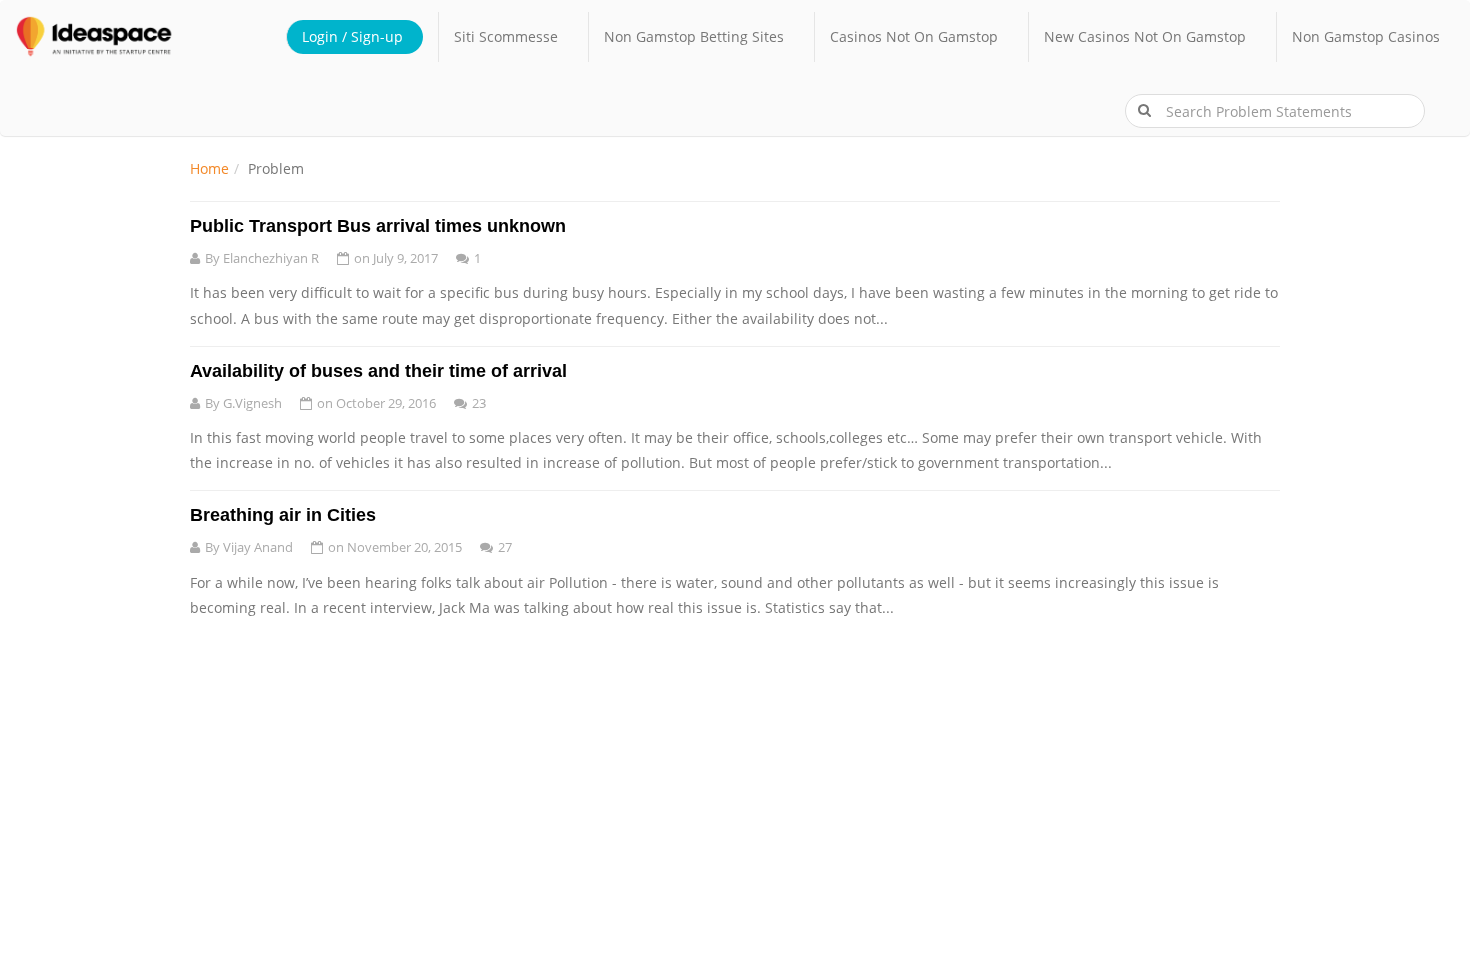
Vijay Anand (258, 547)
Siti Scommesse (506, 36)
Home (209, 168)
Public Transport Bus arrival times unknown (378, 226)
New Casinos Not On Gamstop (1145, 36)
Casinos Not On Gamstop (914, 36)
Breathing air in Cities (283, 515)
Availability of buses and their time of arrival (378, 371)
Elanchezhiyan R (271, 258)
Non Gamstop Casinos (1366, 36)
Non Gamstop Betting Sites (694, 36)
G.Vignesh (252, 403)
